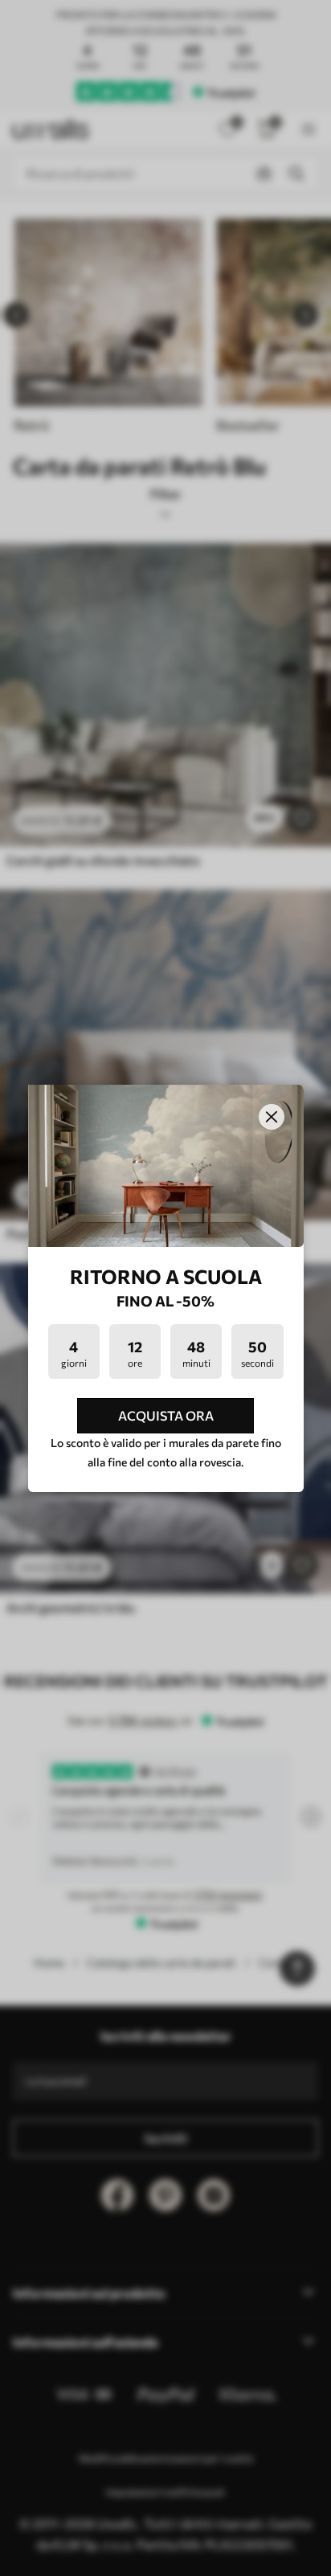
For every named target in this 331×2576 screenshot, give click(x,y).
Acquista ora (166, 1415)
